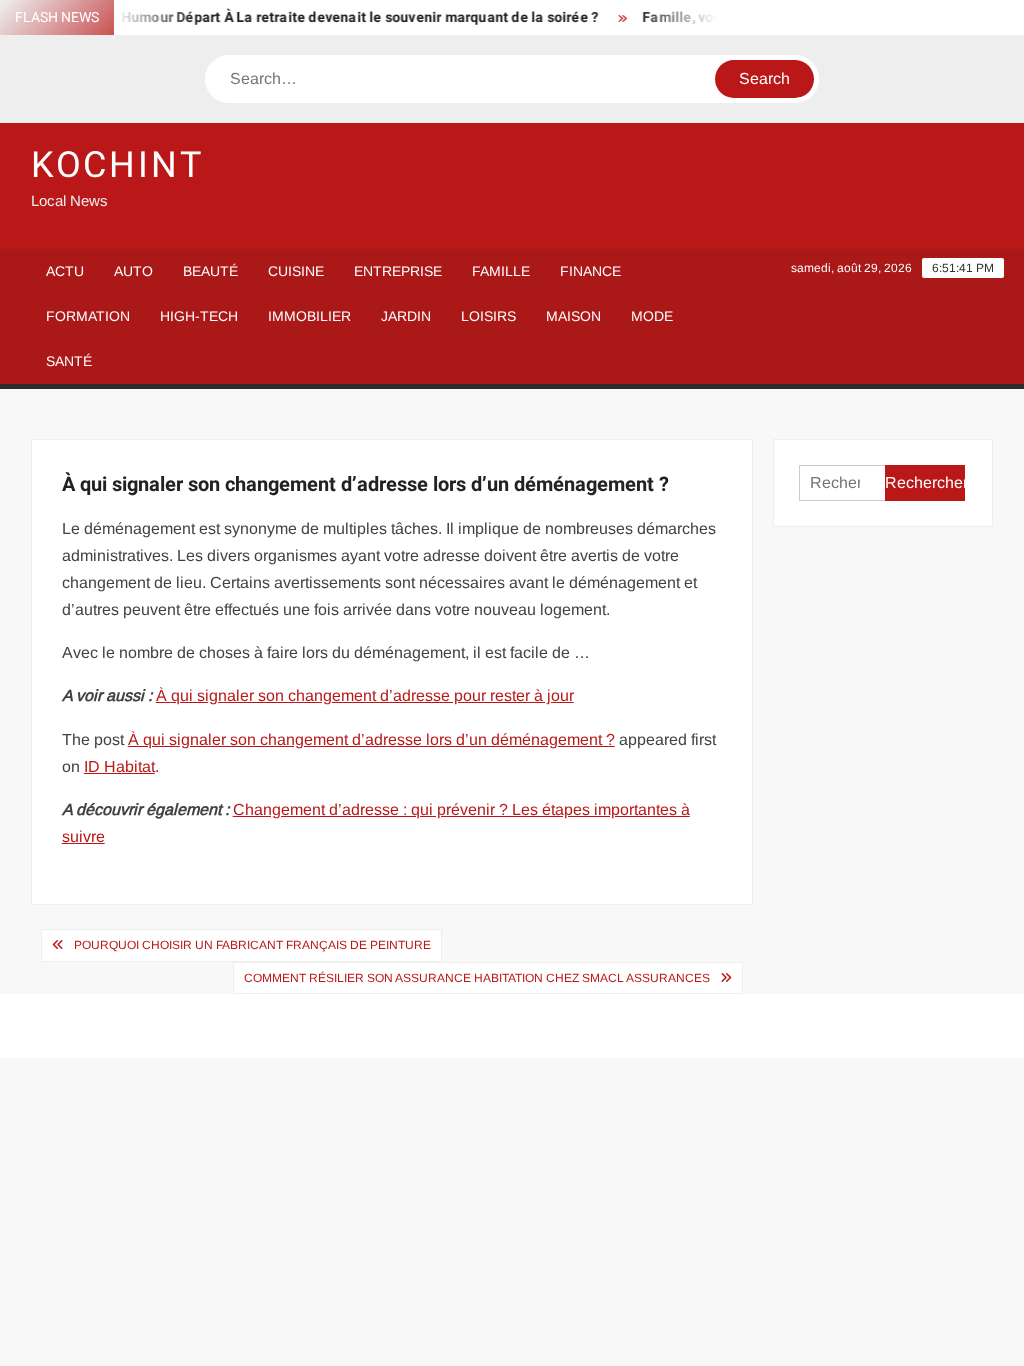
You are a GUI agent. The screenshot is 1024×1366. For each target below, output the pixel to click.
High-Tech (199, 316)
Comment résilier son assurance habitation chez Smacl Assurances (477, 978)
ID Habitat (119, 766)
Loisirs (488, 316)
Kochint (117, 165)
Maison (573, 316)
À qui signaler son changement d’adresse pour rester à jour (365, 695)
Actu (65, 271)
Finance (590, 271)
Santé (69, 361)
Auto (133, 271)
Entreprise (398, 271)
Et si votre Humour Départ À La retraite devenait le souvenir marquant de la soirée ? (314, 17)
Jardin (406, 316)
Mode (652, 316)
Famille (501, 271)
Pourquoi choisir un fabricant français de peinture (252, 945)
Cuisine (296, 271)
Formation (88, 316)
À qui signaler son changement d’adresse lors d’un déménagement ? (371, 739)
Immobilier (309, 316)
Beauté (210, 271)
